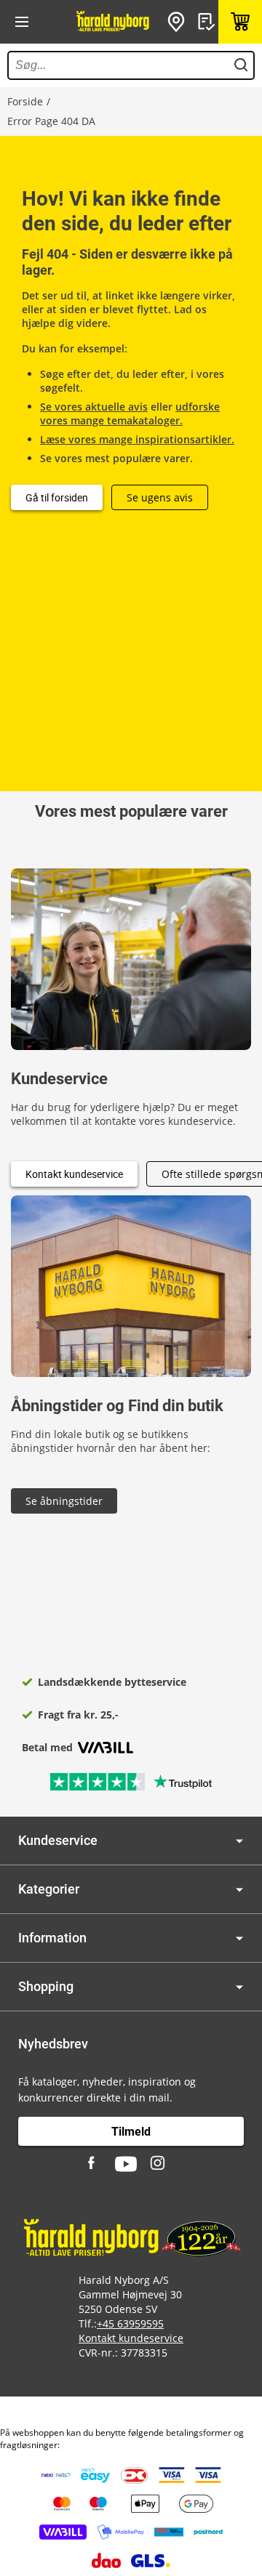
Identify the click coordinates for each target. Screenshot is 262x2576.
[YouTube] (126, 2164)
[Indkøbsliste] (208, 22)
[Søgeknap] (241, 65)
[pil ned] (239, 1841)
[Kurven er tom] (240, 22)
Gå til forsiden (57, 497)
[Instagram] (159, 2164)
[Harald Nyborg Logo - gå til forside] (113, 22)
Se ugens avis (160, 497)
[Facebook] (93, 2164)
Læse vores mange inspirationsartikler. (137, 439)
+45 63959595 (130, 2323)
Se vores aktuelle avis (94, 407)
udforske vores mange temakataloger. (130, 413)
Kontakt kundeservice (74, 1174)
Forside (25, 101)
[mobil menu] (22, 22)
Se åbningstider (64, 1501)
